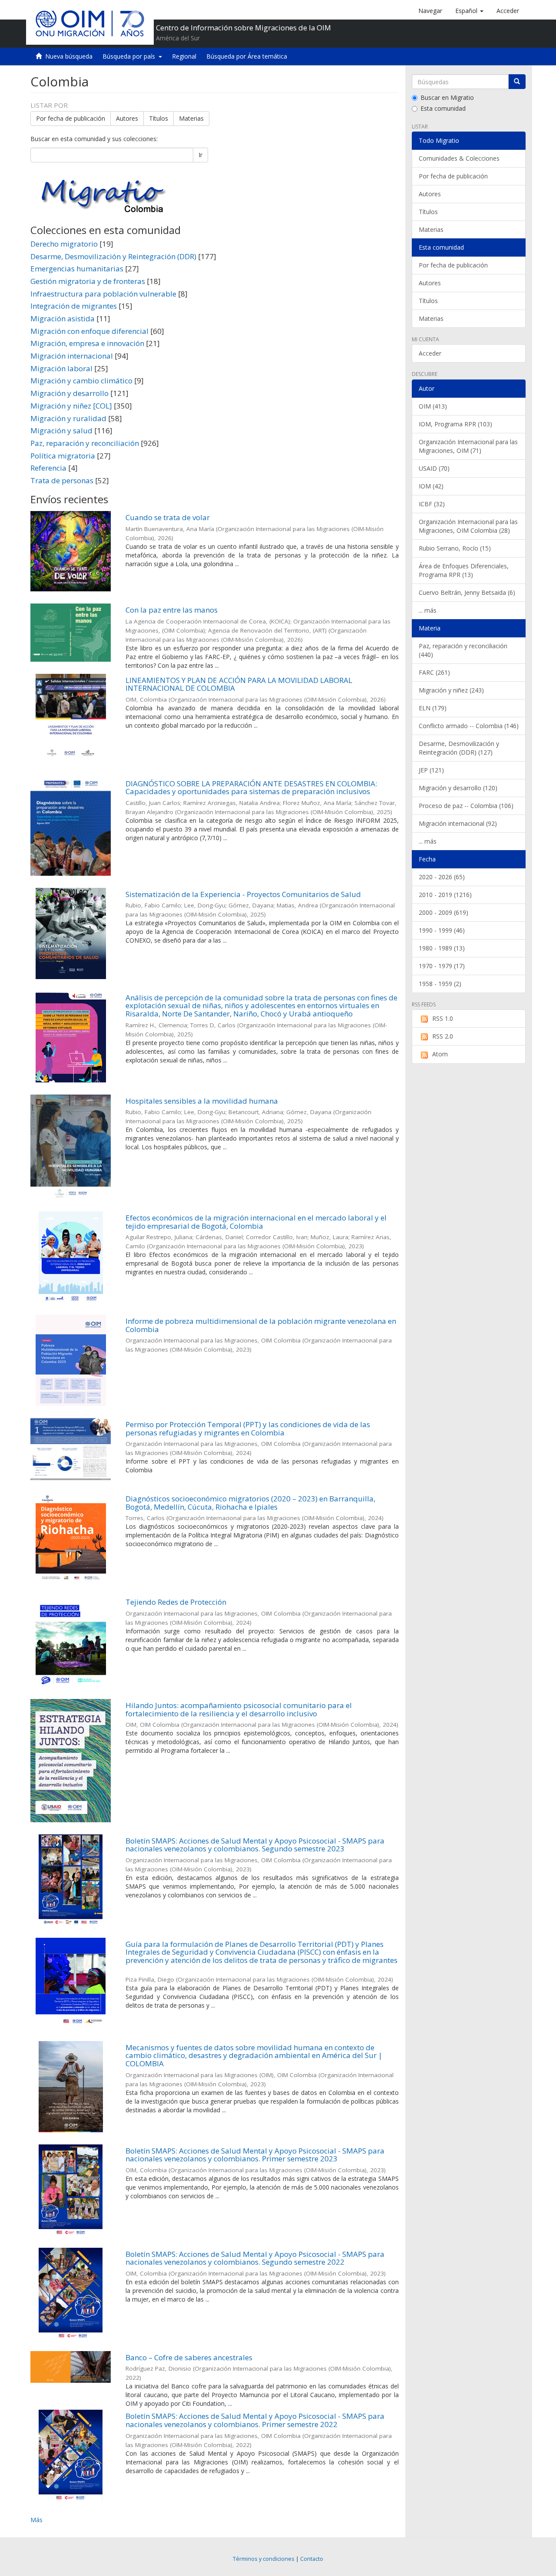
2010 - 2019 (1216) (445, 895)
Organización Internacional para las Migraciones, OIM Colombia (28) (468, 526)
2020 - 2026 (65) (442, 877)
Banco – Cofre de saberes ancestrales (189, 2357)
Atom (440, 1054)
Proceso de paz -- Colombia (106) (466, 806)
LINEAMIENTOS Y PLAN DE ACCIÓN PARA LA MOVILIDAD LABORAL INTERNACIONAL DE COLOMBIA (239, 684)
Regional (184, 56)
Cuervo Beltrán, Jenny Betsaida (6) (467, 592)
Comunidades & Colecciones (459, 158)
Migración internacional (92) (458, 823)
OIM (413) (433, 406)
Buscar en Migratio (447, 97)
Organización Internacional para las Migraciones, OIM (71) (468, 446)
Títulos (159, 118)
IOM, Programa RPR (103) (455, 424)
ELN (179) (433, 708)
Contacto (312, 2559)
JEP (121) (431, 770)
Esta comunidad (443, 108)
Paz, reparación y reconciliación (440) (463, 650)
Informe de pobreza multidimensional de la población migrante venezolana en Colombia (261, 1325)
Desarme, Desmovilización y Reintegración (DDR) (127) (459, 748)
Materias (191, 118)
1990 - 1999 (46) (442, 930)
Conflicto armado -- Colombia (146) (469, 726)
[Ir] (517, 82)
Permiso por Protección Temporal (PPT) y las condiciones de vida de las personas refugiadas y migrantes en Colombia (248, 1428)
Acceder (430, 353)
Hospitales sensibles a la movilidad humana (202, 1101)
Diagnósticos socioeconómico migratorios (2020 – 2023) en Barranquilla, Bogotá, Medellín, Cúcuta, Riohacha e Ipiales (250, 1503)
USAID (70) (434, 468)
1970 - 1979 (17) (442, 966)
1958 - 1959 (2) (440, 984)
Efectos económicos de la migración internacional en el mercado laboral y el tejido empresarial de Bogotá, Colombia (256, 1222)
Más (36, 2520)
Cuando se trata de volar (168, 517)
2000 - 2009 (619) (443, 912)
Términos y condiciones (264, 2559)
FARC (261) (434, 672)
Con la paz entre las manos (172, 610)
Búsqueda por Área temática (247, 56)
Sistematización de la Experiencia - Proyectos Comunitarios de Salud (243, 894)
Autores (127, 118)
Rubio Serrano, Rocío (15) (455, 548)
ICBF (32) (432, 504)
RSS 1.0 (443, 1018)
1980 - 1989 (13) (442, 948)
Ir (200, 155)
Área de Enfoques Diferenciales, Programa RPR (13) (464, 570)
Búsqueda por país (131, 56)
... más (428, 610)
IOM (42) (431, 486)
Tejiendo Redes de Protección (176, 1602)
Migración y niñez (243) (451, 690)
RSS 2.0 (443, 1036)
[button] (469, 11)
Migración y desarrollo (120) (458, 788)
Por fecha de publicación (71, 118)
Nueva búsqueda (69, 56)
